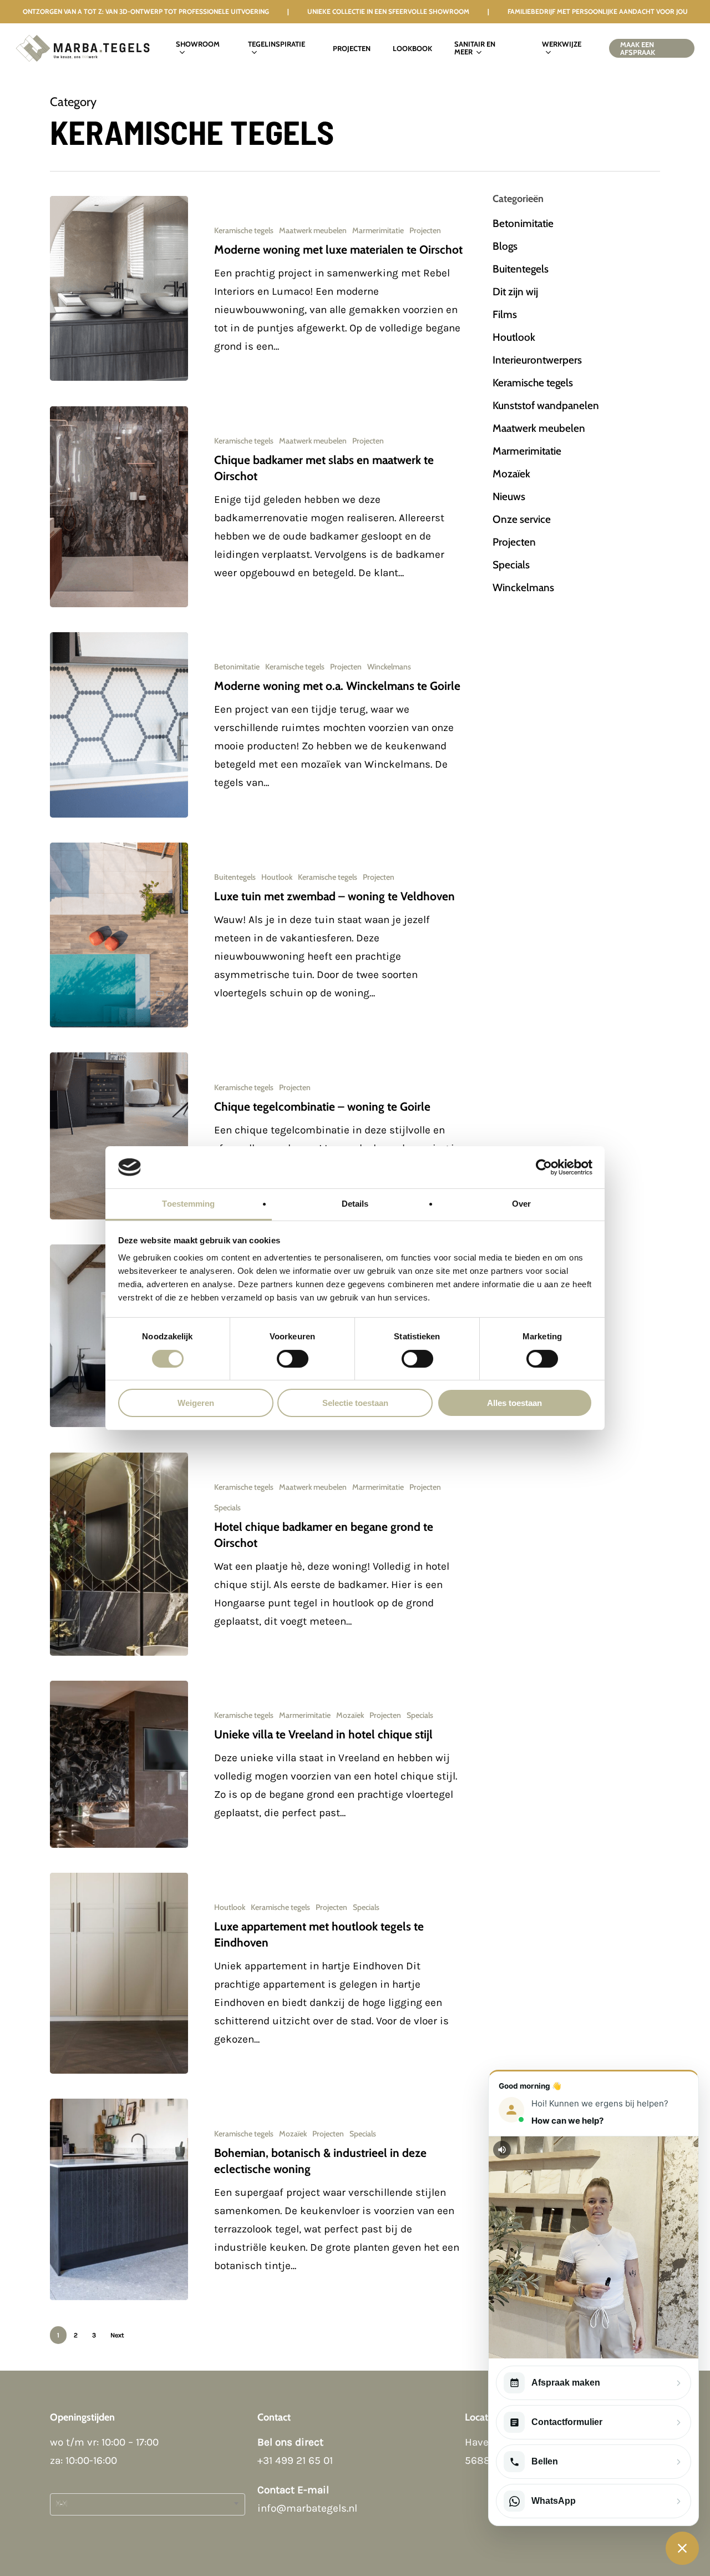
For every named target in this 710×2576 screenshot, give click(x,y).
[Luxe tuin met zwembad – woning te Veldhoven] (119, 935)
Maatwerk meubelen (313, 230)
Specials (227, 1508)
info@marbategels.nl (307, 2508)
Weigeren (196, 1403)
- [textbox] (61, 2504)
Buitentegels (235, 877)
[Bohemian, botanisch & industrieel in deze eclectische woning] (119, 2199)
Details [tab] (355, 1204)
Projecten (425, 230)
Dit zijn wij (515, 292)
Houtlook (277, 877)
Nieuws (509, 496)
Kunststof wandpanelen (546, 405)
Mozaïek (350, 1715)
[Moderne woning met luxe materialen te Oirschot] (119, 288)
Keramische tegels (244, 230)
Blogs (505, 246)
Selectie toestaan (355, 1403)
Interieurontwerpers (537, 360)
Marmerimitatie (378, 230)
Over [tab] (521, 1204)
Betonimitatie (237, 667)
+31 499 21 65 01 (295, 2461)
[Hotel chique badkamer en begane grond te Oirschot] (119, 1554)
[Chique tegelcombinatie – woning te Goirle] (119, 1136)
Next (117, 2335)
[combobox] (148, 2504)
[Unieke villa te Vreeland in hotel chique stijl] (119, 1764)
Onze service (522, 519)
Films (505, 314)
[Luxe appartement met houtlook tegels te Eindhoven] (119, 1973)
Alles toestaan (514, 1403)
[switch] (293, 1359)
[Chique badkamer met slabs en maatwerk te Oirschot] (119, 507)
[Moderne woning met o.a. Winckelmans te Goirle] (119, 725)
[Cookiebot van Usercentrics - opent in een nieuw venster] (544, 1167)
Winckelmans (389, 667)
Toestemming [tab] (188, 1204)
